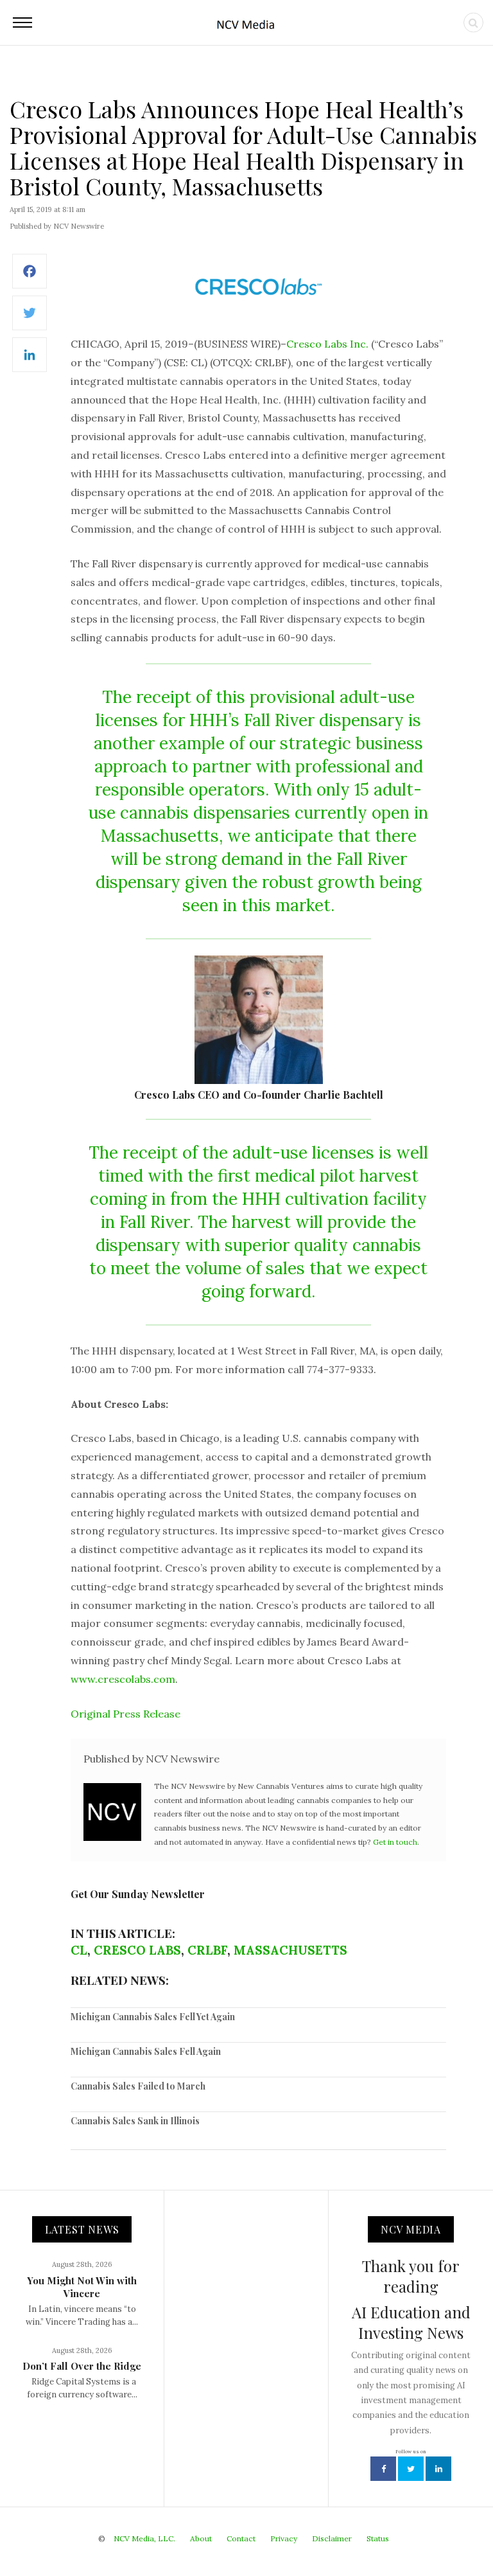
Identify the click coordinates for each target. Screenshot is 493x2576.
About (201, 2538)
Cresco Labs (137, 1950)
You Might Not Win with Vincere (82, 2287)
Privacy (284, 2538)
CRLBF (207, 1950)
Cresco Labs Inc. (327, 344)
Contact (241, 2538)
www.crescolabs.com (123, 1679)
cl (79, 1950)
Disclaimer (332, 2538)
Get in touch (395, 1842)
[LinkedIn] (30, 361)
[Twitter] (30, 320)
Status (378, 2538)
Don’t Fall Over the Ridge (82, 2366)
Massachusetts (290, 1950)
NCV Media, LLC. (144, 2538)
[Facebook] (30, 278)
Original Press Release (125, 1714)
